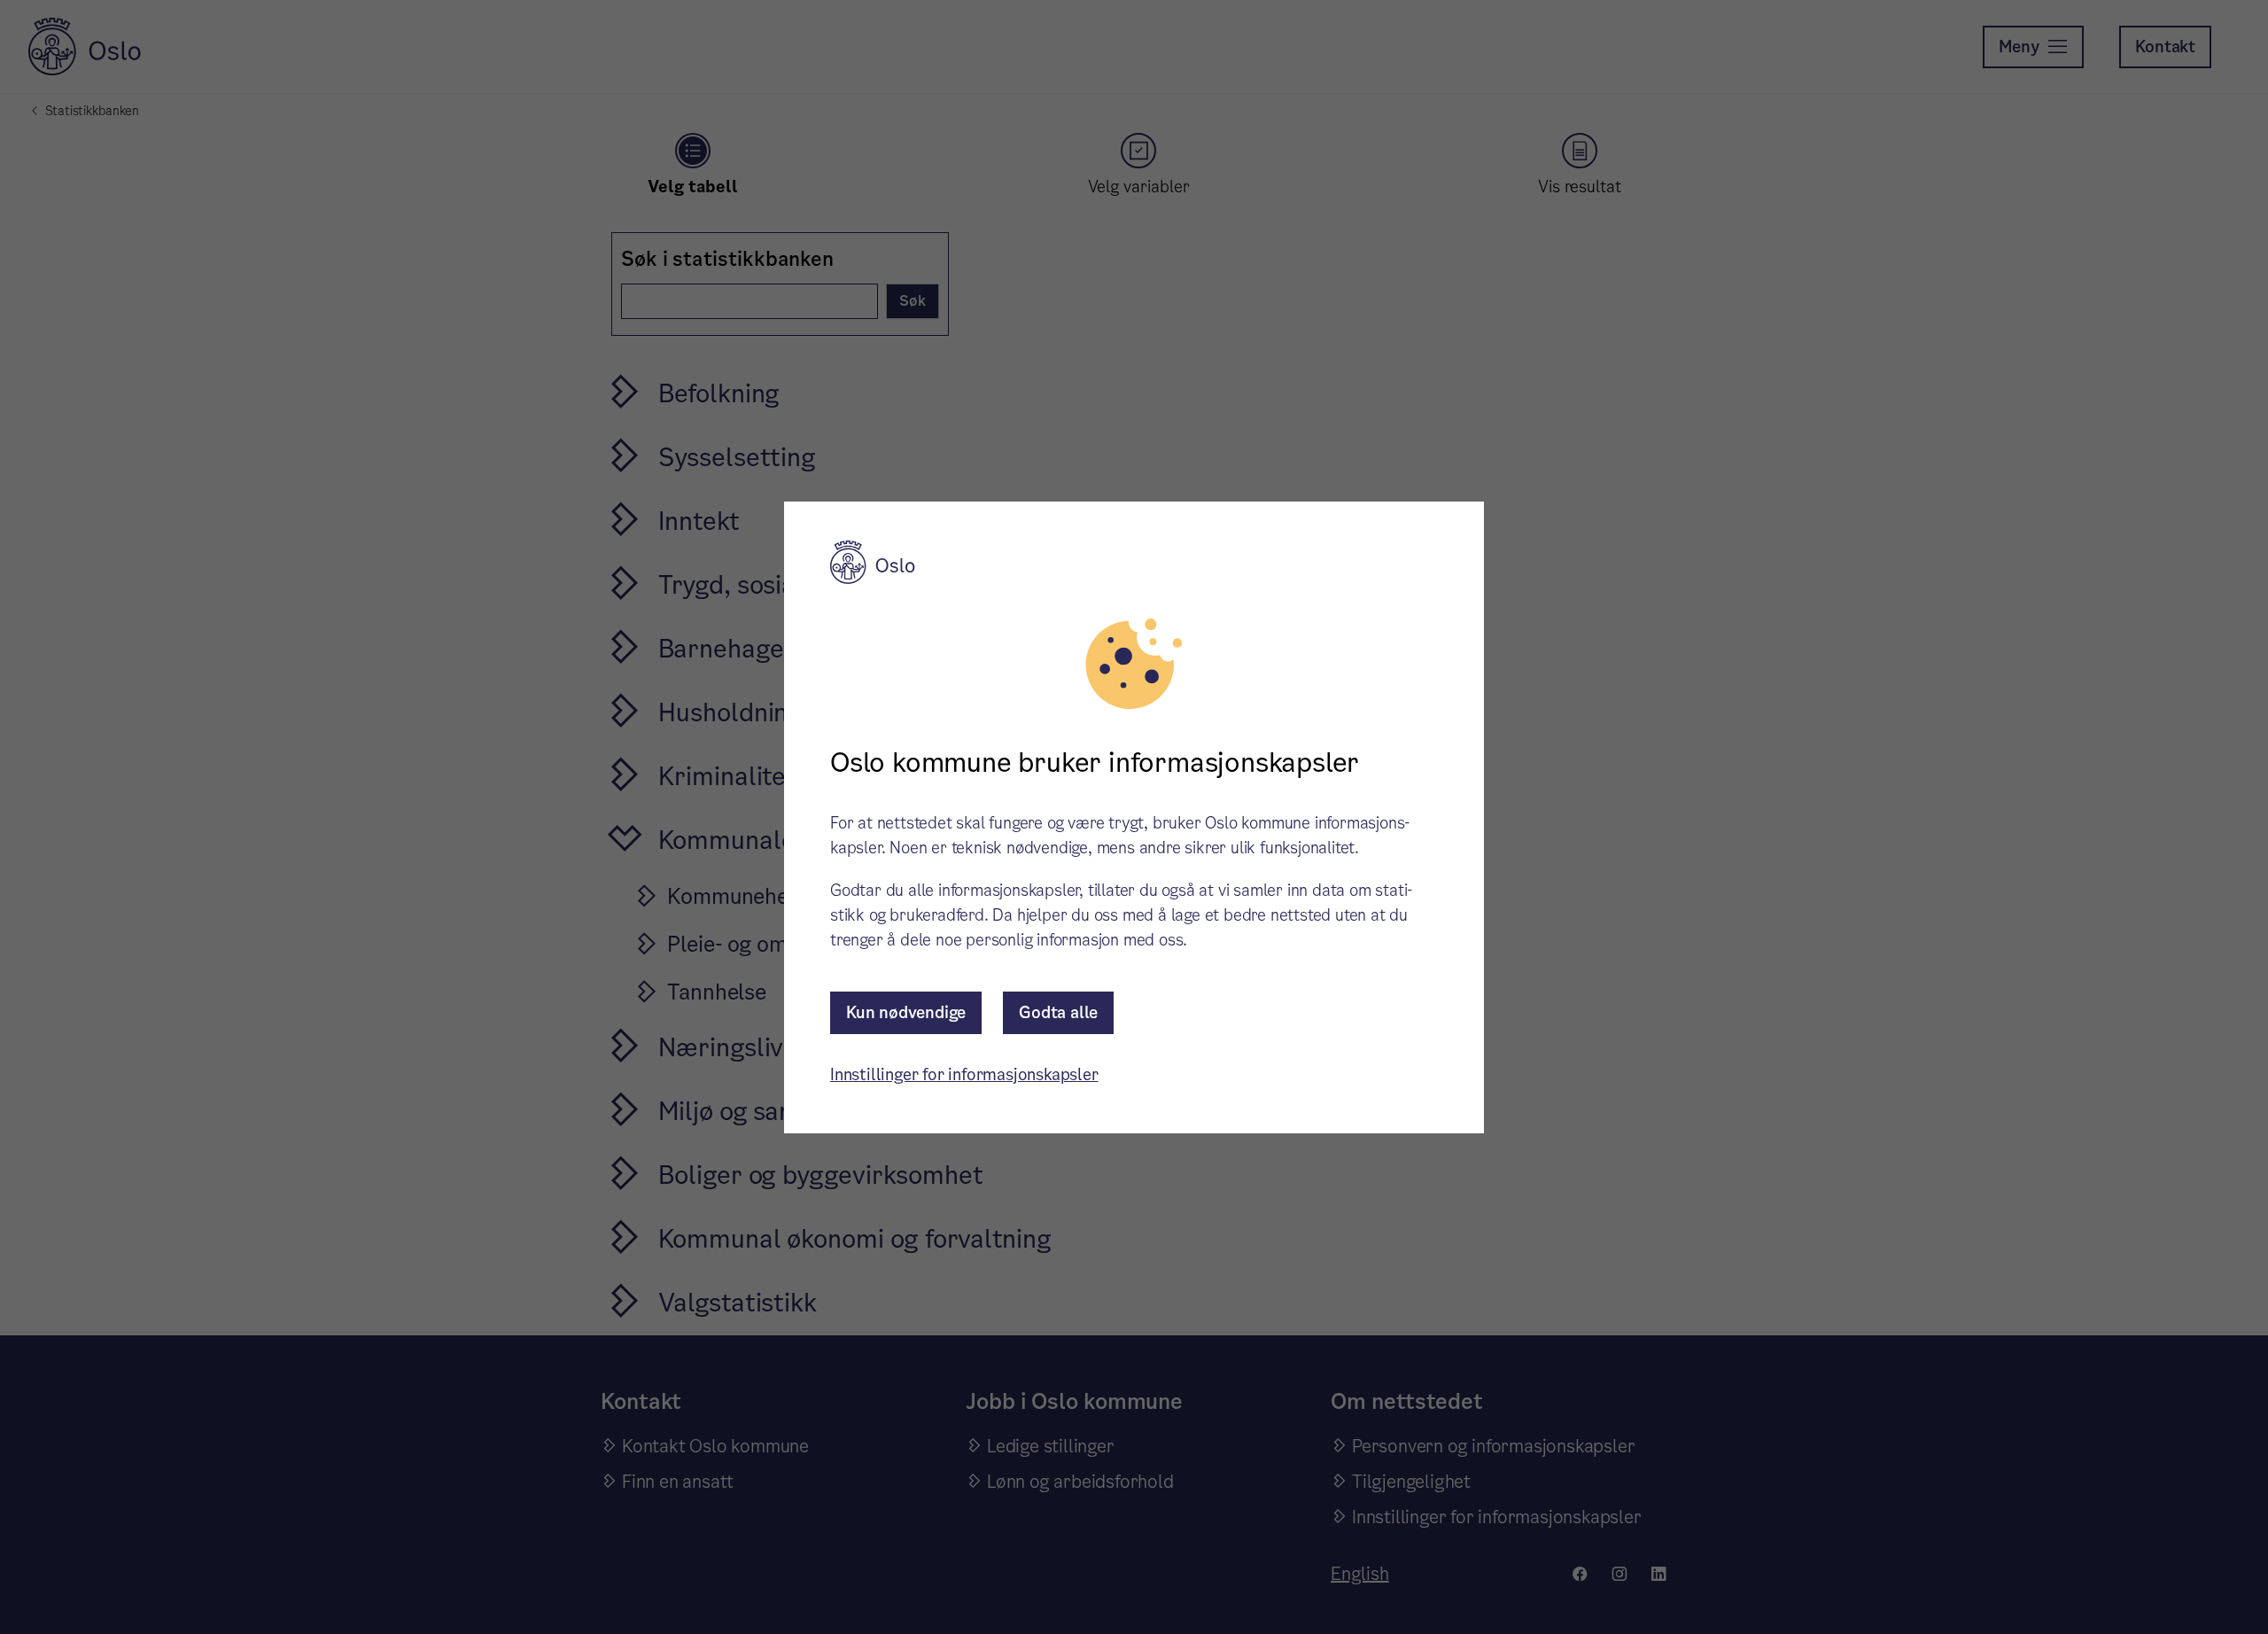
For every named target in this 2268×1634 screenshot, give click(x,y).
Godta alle (1058, 1012)
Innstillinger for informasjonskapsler (964, 1074)
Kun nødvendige (906, 1012)
